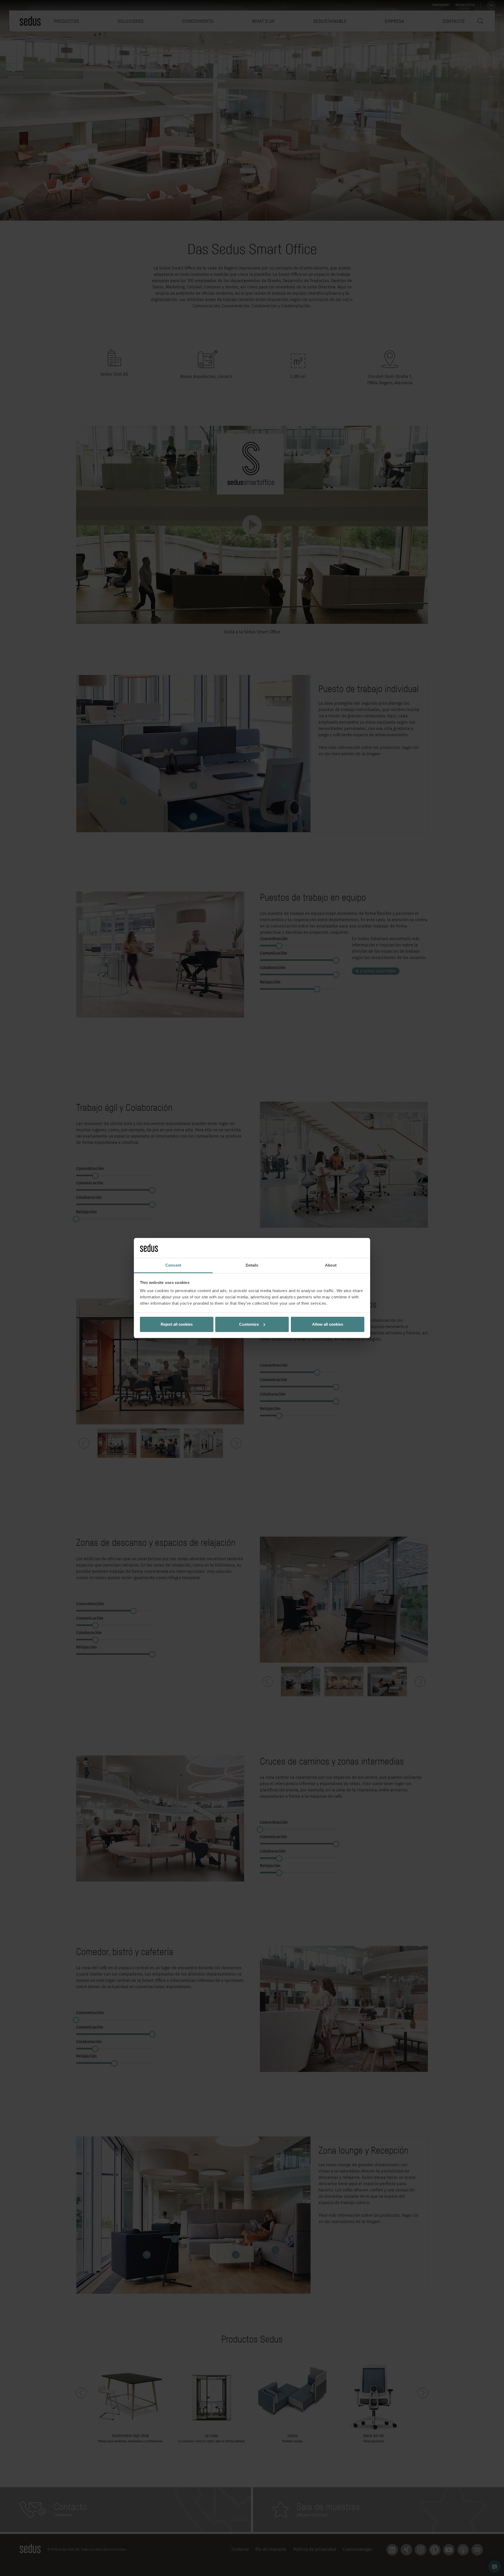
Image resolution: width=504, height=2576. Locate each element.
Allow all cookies (328, 1324)
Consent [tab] (173, 1265)
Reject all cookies (177, 1324)
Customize (249, 1324)
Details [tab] (252, 1265)
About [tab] (331, 1265)
